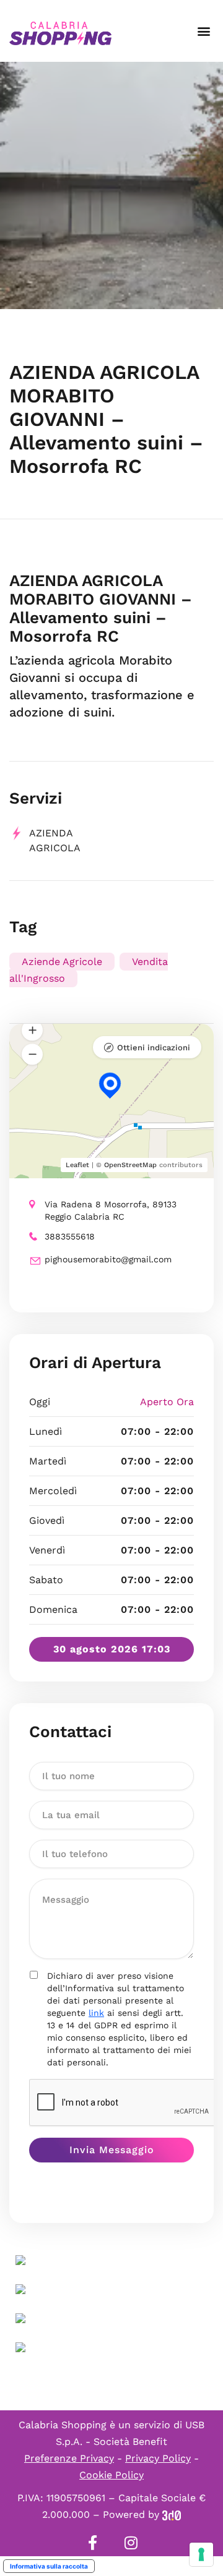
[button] (203, 31)
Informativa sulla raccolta (49, 2566)
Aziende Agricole (62, 962)
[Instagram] (131, 2543)
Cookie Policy (111, 2475)
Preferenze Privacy (69, 2458)
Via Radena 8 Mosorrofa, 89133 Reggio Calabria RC (111, 1210)
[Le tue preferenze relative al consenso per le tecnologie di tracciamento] (201, 2554)
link (96, 2013)
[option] (111, 185)
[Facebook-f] (92, 2543)
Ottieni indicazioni (154, 1048)
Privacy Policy (158, 2458)
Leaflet (77, 1165)
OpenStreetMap (130, 1165)
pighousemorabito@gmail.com (108, 1259)
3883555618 (70, 1236)
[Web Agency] (172, 2514)
